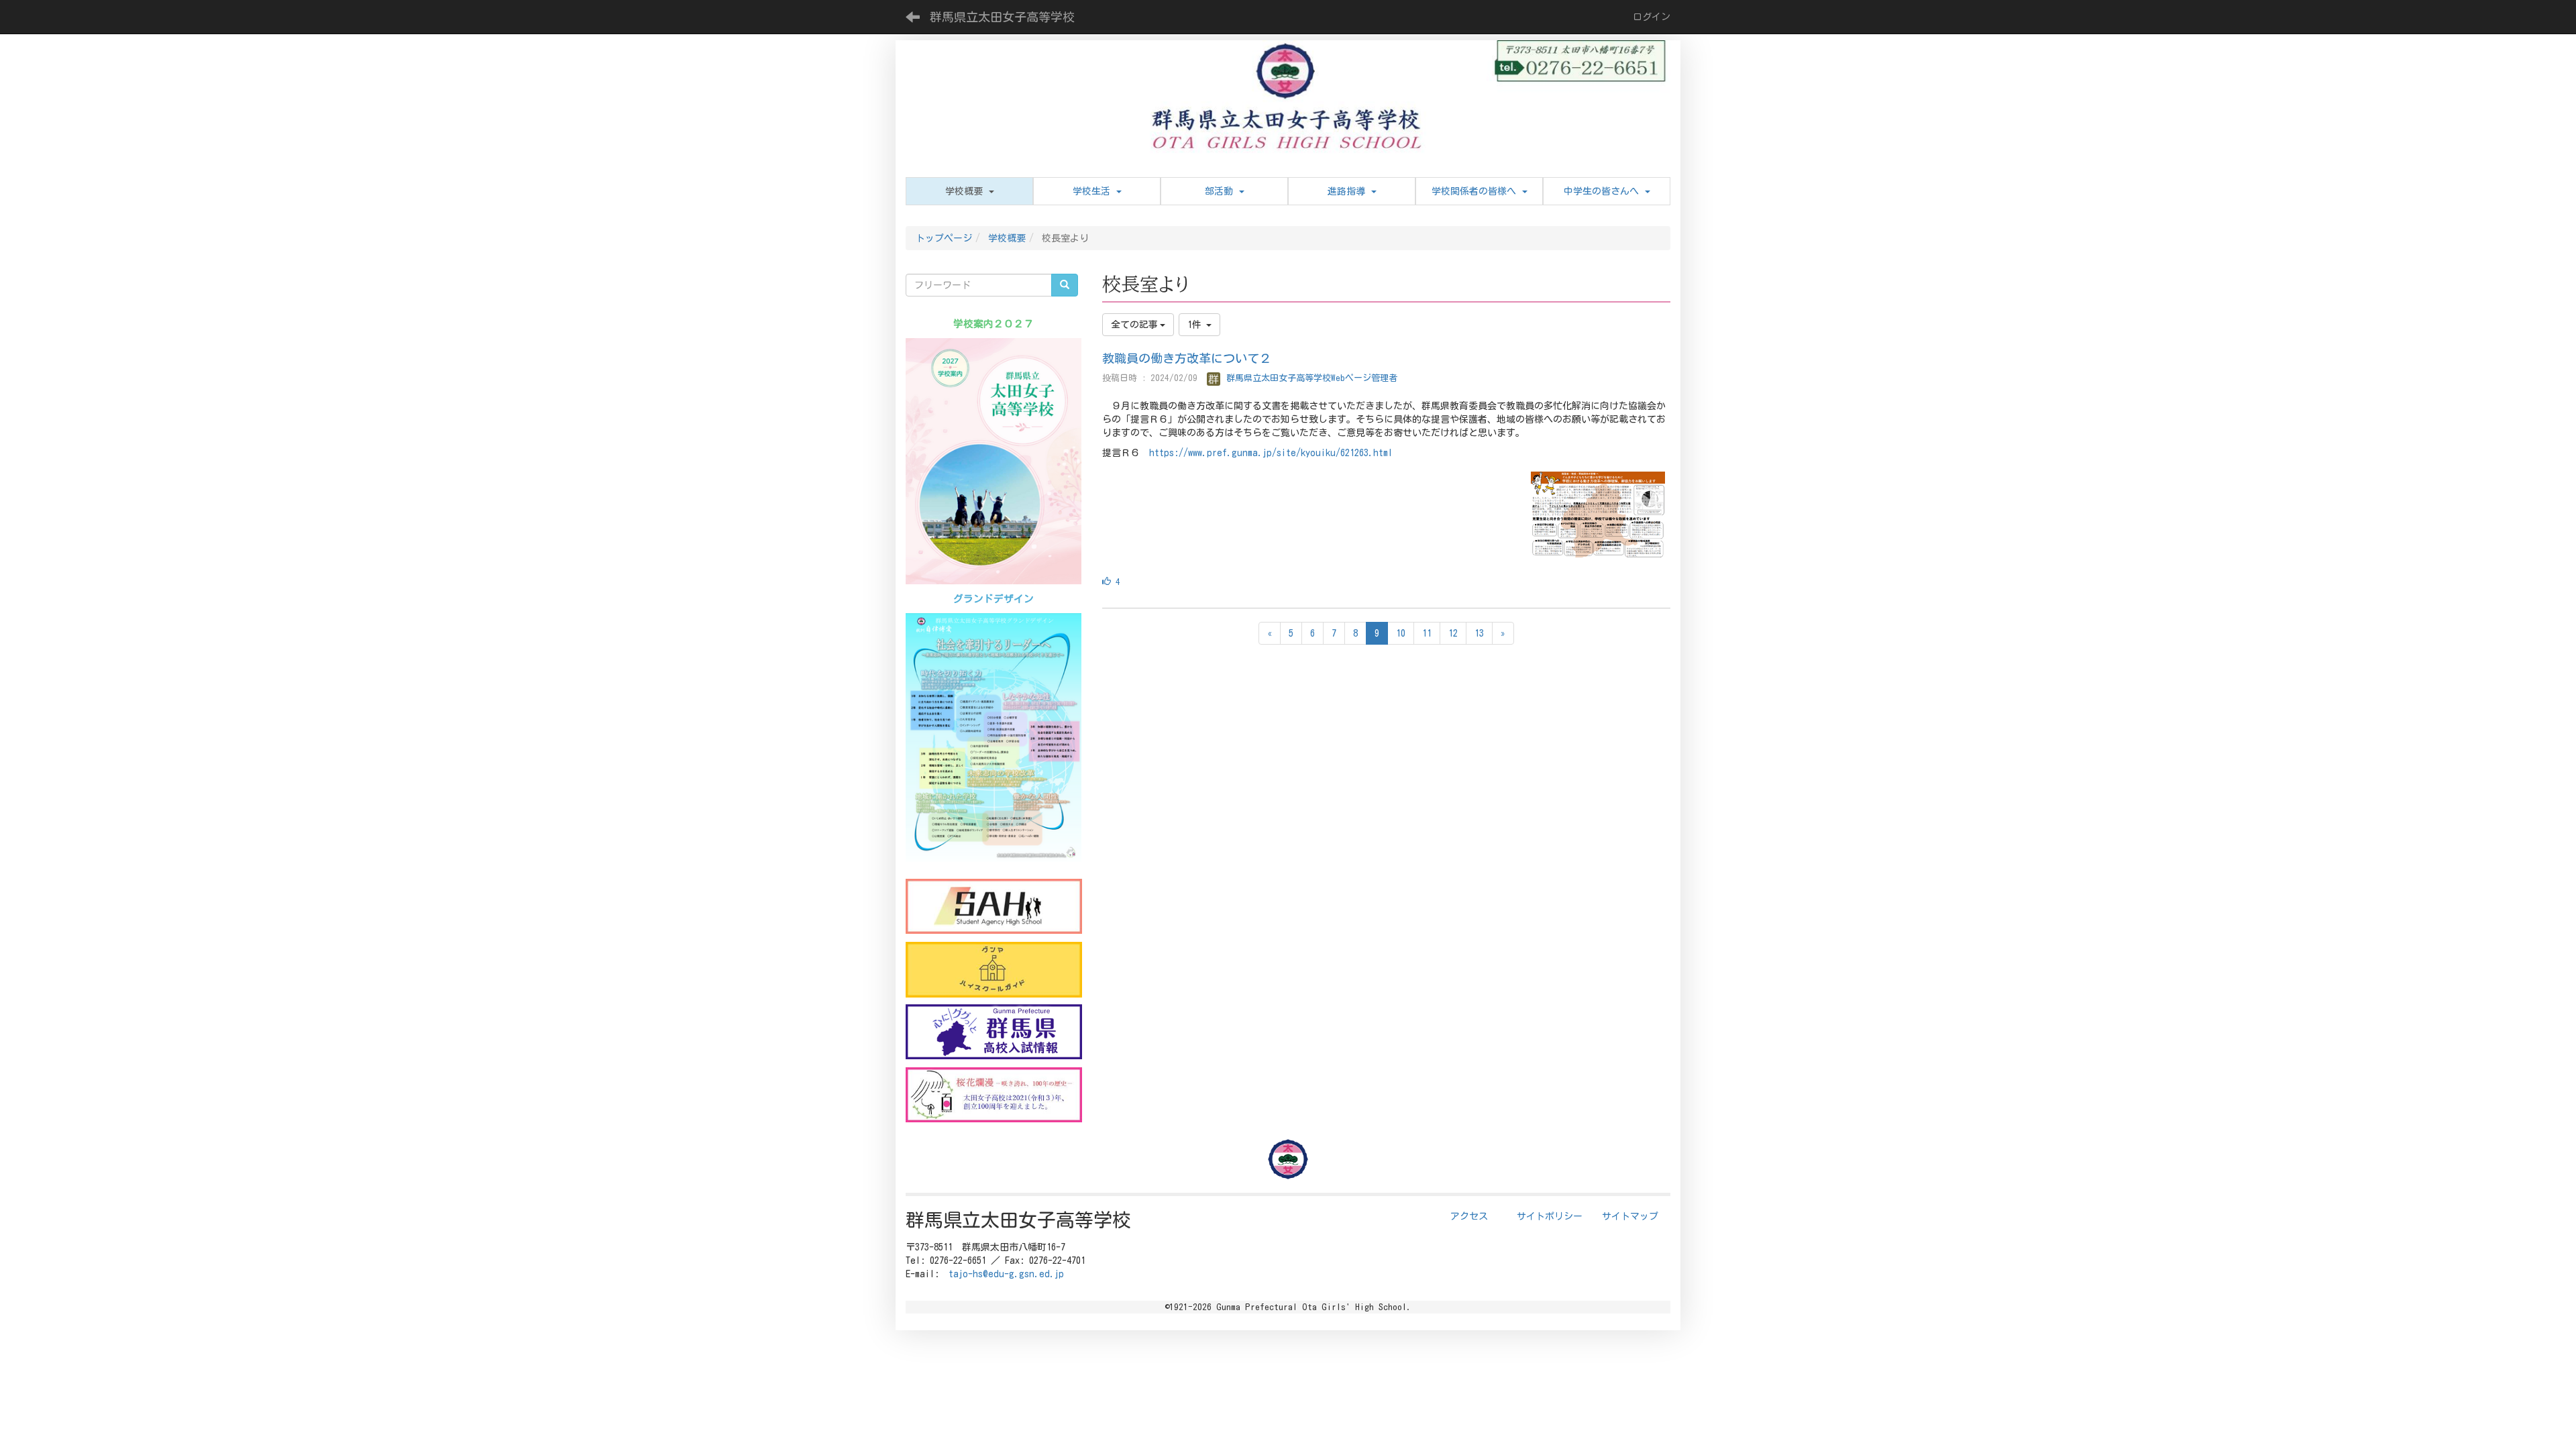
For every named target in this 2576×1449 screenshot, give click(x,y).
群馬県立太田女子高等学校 (1002, 17)
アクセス (1469, 1216)
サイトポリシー (1550, 1216)
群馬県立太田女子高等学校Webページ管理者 (1309, 378)
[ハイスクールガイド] (994, 969)
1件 (1197, 325)
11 (1427, 633)
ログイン (1652, 17)
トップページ (944, 238)
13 (1479, 633)
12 (1453, 633)
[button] (969, 191)
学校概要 (1007, 238)
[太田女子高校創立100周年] (994, 1095)
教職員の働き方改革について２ (1187, 358)
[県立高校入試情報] (994, 1032)
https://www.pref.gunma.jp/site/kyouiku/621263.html (1271, 453)
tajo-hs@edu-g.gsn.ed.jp (1006, 1274)
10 (1401, 633)
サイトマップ (1630, 1216)
